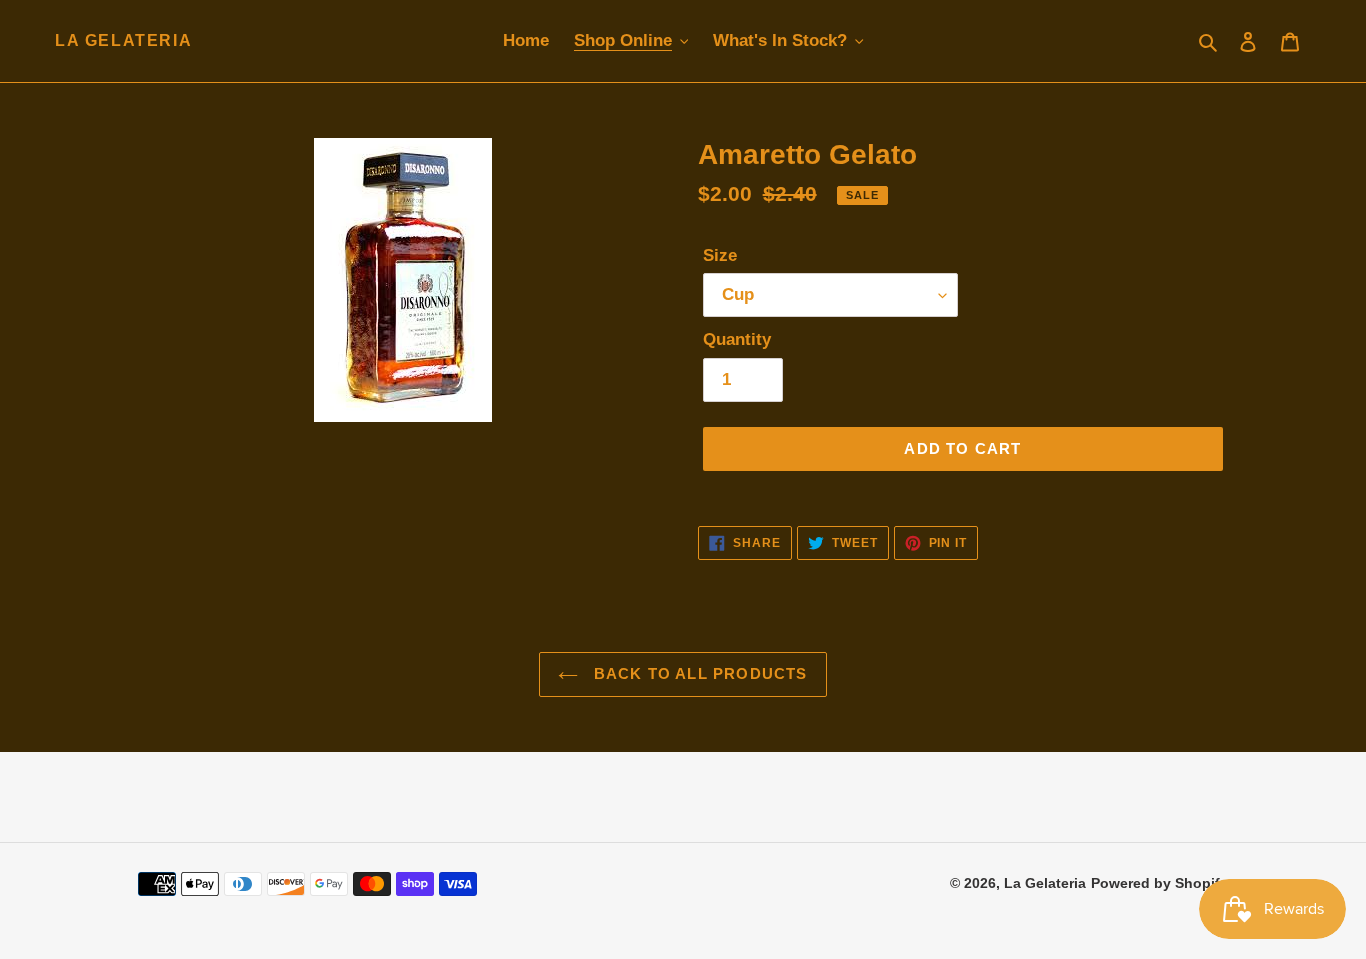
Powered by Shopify (1159, 883)
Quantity (737, 339)
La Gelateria (123, 40)
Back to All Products (697, 673)
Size (720, 255)
